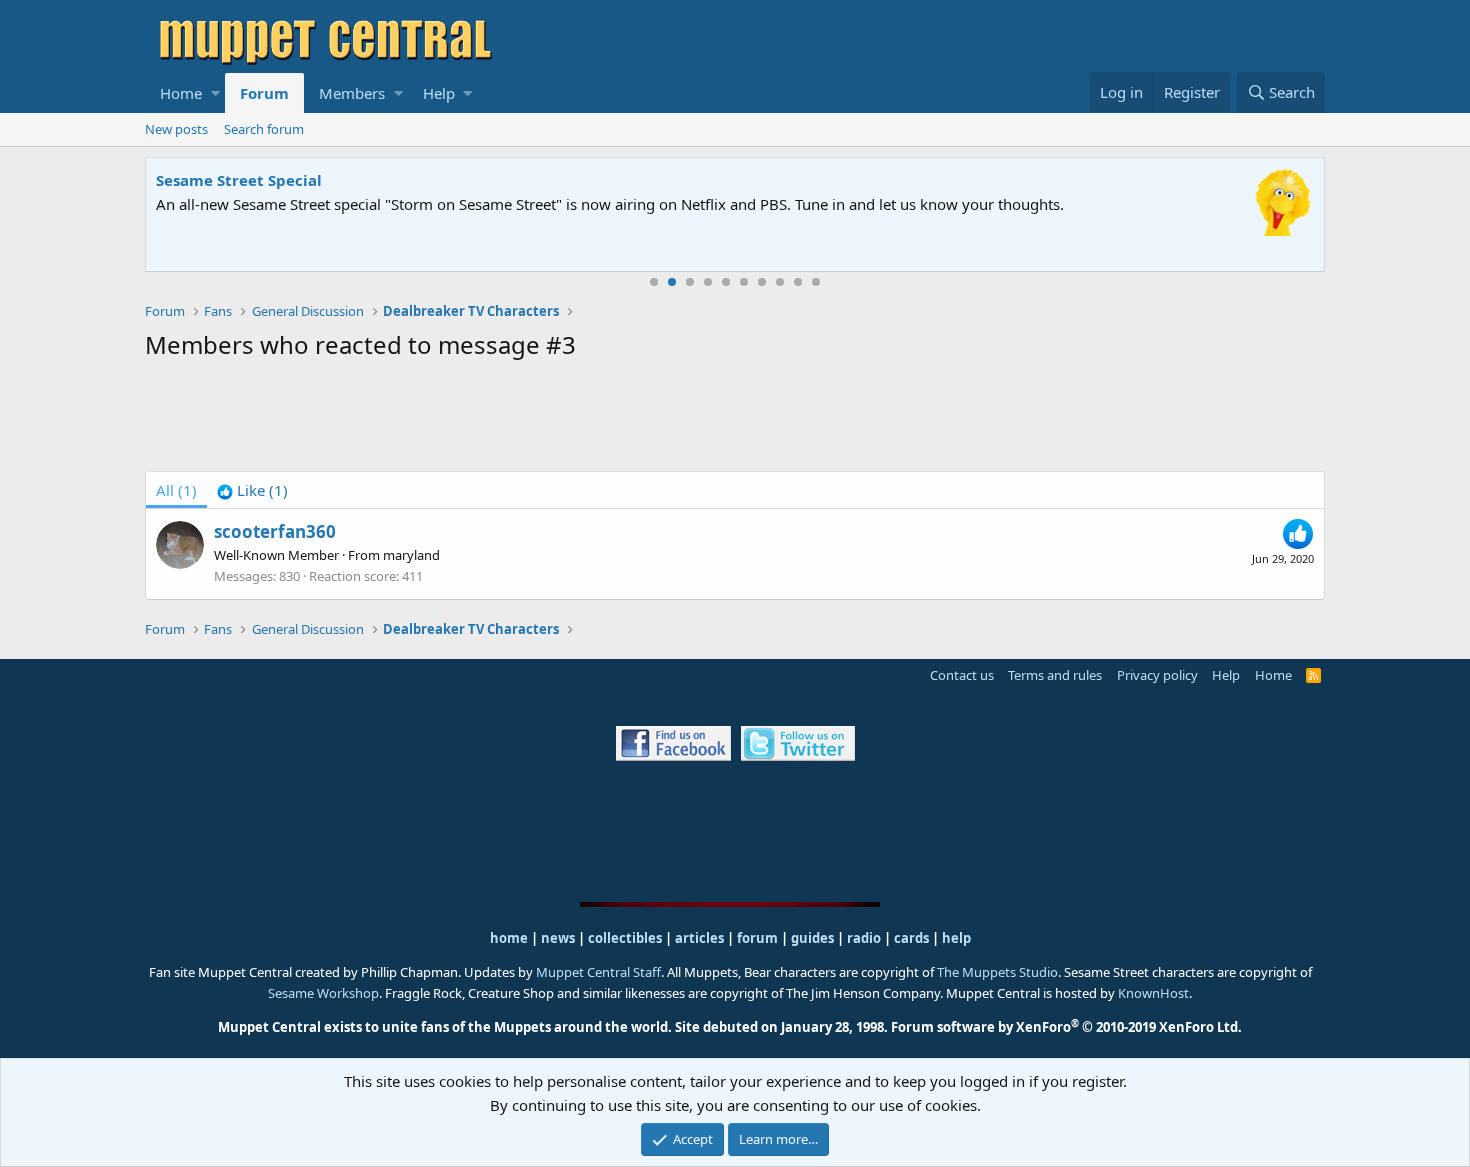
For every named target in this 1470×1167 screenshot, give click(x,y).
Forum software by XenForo (1066, 1027)
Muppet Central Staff (598, 972)
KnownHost (1153, 993)
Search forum (264, 129)
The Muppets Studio (997, 972)
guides (812, 938)
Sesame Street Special (239, 180)
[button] (215, 93)
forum (757, 938)
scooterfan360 (275, 531)
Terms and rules (1055, 675)
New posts (176, 129)
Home (181, 93)
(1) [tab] (176, 490)
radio (864, 938)
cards (911, 938)
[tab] (252, 490)
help (956, 938)
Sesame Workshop (323, 993)
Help (439, 93)
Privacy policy (1157, 675)
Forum (264, 93)
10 (816, 282)
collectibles (625, 938)
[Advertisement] (735, 420)
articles (701, 938)
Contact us (962, 675)
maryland (411, 555)
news (558, 938)
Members (352, 93)
